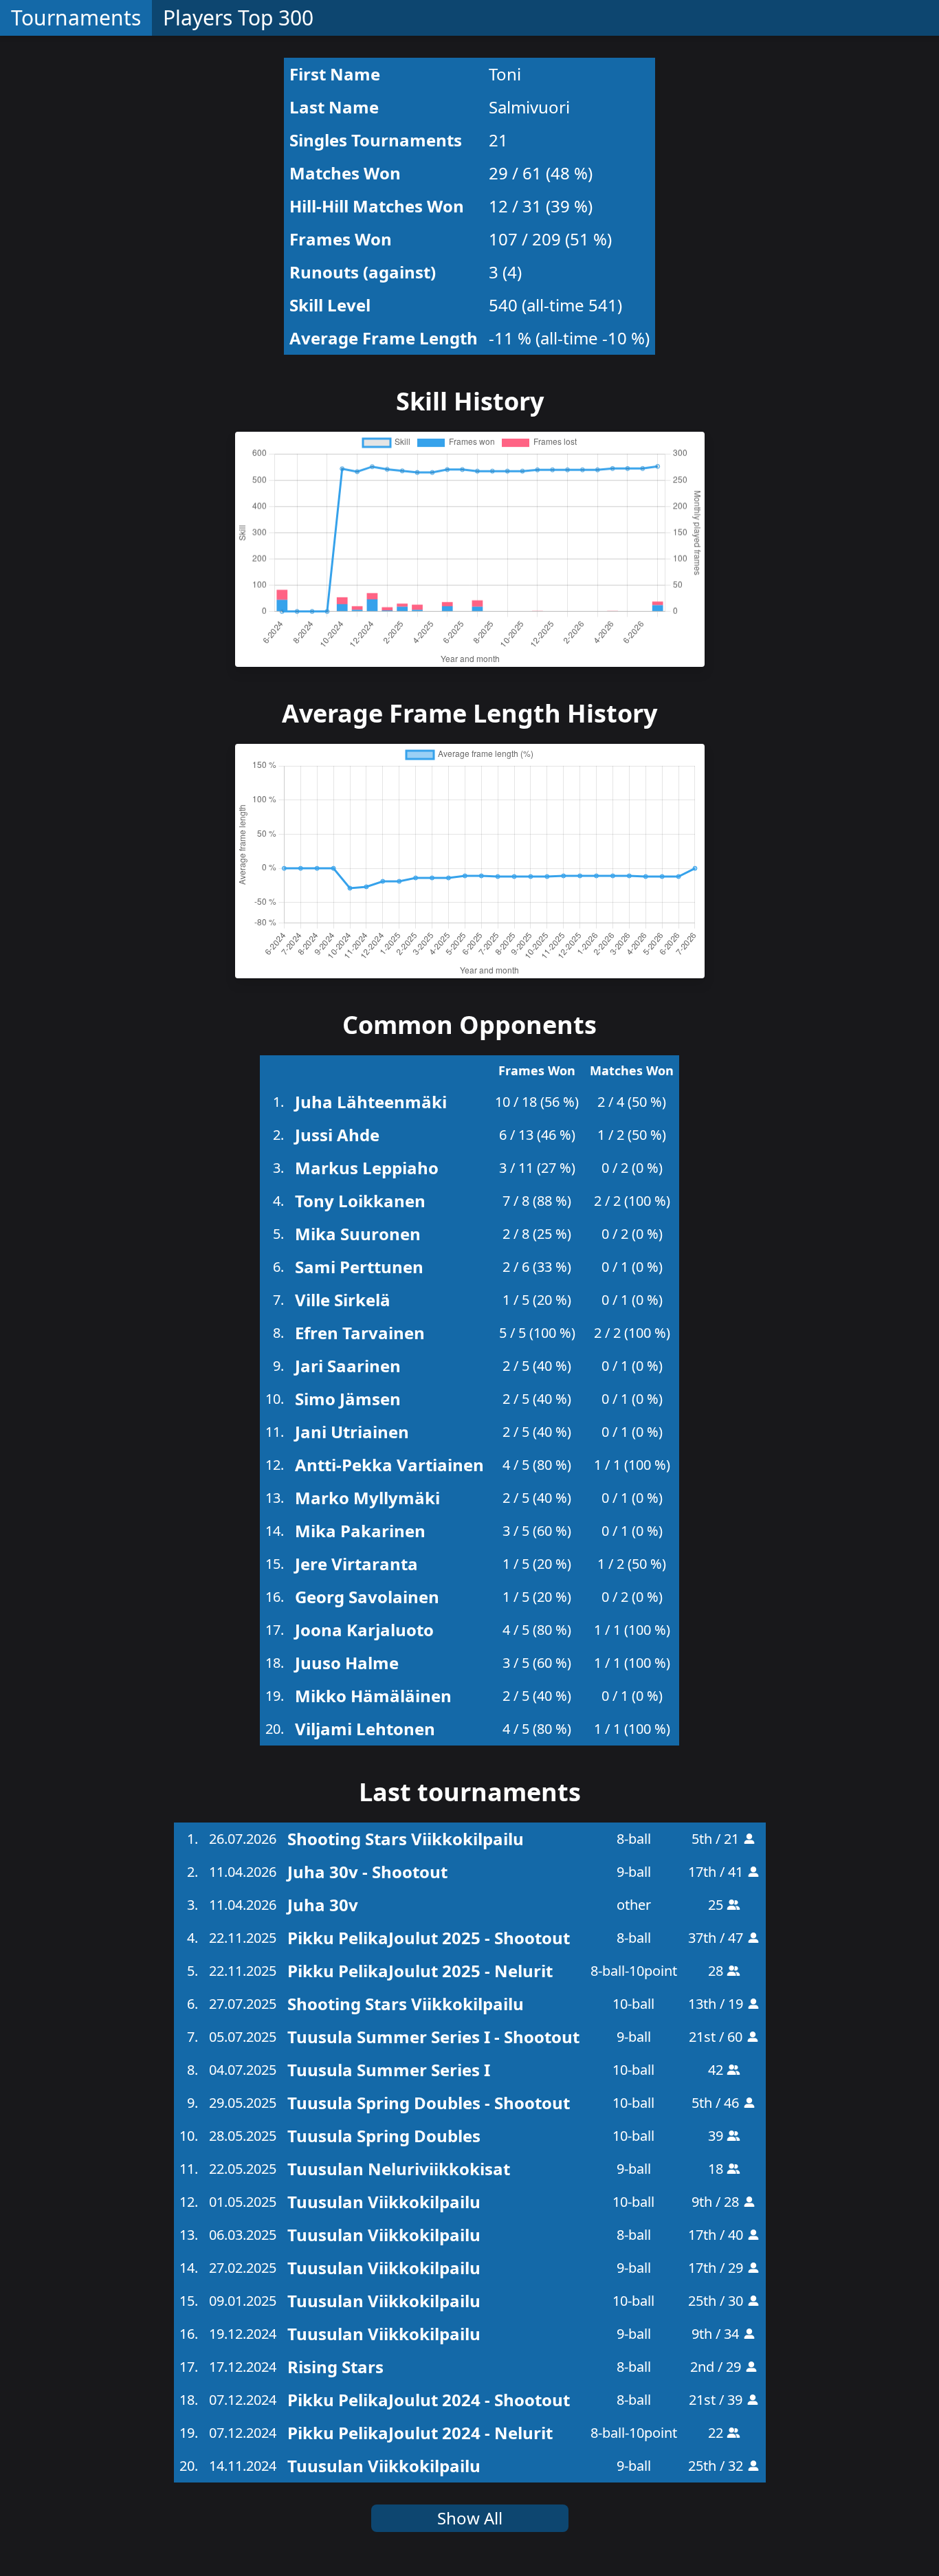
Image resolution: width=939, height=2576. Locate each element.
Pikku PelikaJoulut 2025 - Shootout (429, 1938)
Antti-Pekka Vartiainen (389, 1465)
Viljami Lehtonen (365, 1729)
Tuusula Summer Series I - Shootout (433, 2037)
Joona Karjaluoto (364, 1630)
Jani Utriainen (352, 1432)
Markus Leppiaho (367, 1168)
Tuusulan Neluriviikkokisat (399, 2169)
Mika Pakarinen (360, 1531)
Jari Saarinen (348, 1366)
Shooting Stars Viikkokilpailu (406, 1839)
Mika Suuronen (358, 1234)
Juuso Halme (347, 1663)
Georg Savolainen (367, 1597)
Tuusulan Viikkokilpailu (384, 2202)
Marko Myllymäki (367, 1498)
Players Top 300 (238, 18)
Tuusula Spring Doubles (384, 2136)
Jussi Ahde (337, 1135)
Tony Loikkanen (360, 1201)
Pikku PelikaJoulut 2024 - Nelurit (420, 2433)
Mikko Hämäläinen (373, 1696)
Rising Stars (335, 2367)
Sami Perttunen (359, 1267)
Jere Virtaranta (356, 1564)
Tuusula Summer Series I (389, 2070)
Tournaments (76, 18)
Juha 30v (323, 1905)
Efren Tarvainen (360, 1333)
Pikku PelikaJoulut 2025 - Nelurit (420, 1971)
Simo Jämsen (348, 1399)
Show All (470, 2518)
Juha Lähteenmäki (371, 1102)
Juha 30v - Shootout (367, 1872)
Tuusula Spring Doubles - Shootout (429, 2103)
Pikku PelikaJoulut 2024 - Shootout (429, 2400)
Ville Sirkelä (343, 1300)
